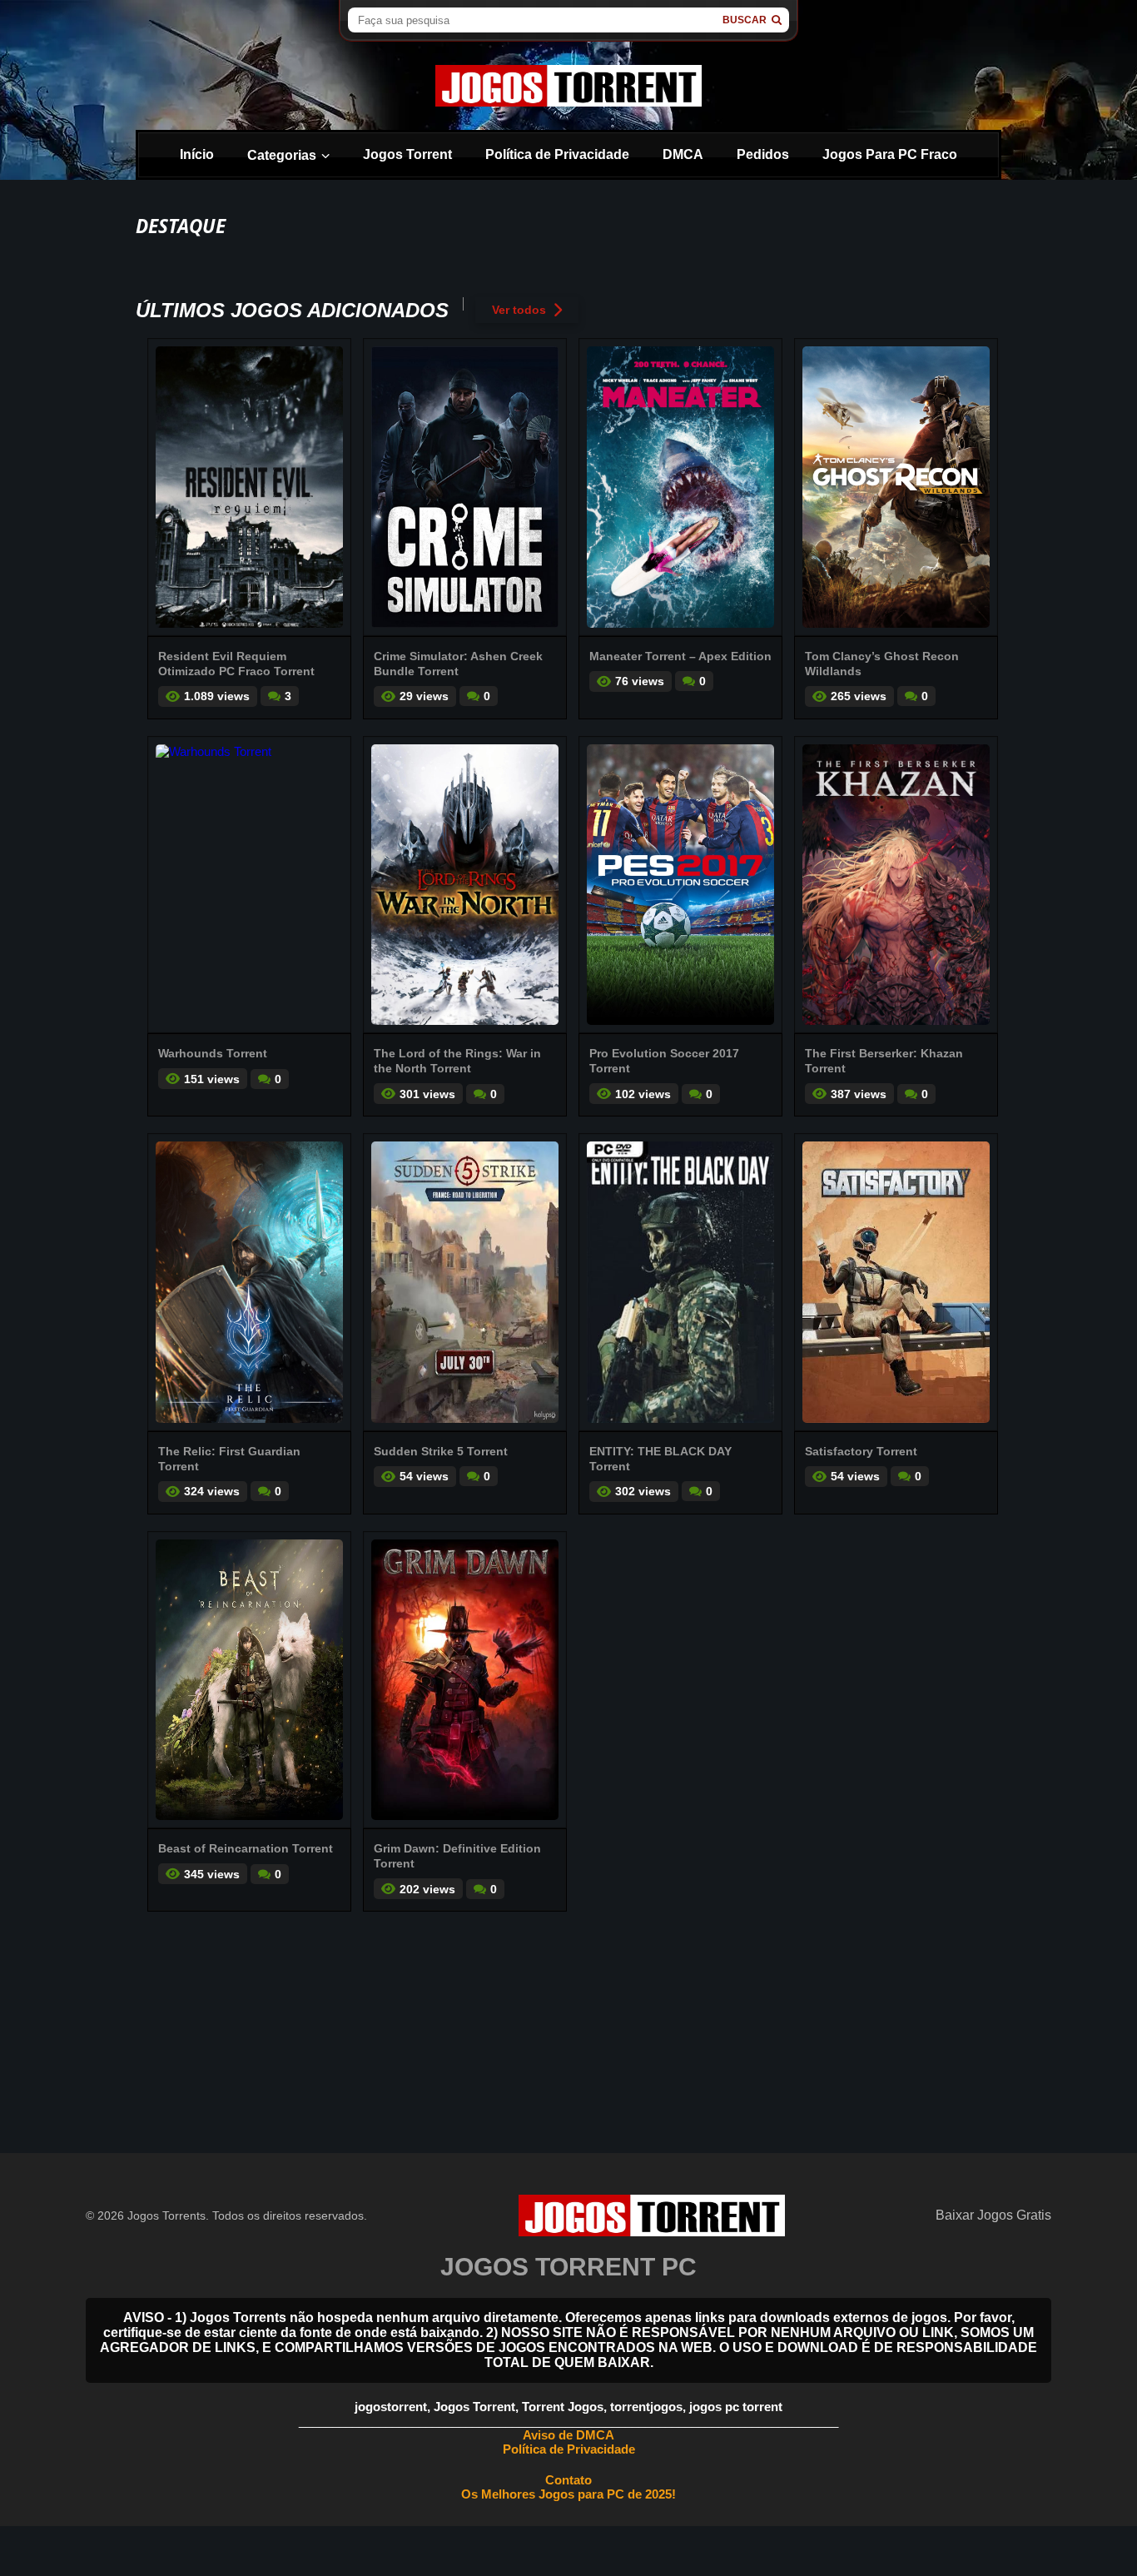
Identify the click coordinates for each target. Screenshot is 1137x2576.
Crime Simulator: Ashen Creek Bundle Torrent (458, 664)
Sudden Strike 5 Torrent (441, 1451)
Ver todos (519, 310)
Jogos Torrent (407, 154)
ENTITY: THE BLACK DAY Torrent (660, 1459)
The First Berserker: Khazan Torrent (884, 1061)
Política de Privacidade (557, 154)
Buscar (745, 20)
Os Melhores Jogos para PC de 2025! (568, 2494)
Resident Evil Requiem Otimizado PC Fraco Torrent (236, 664)
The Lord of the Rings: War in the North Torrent (457, 1061)
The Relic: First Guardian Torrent (229, 1459)
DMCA (683, 154)
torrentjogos (646, 2407)
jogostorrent (391, 2407)
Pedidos (763, 154)
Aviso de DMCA (568, 2435)
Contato (568, 2480)
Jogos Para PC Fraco (890, 154)
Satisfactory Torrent (861, 1451)
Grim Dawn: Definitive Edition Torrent (457, 1856)
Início (197, 154)
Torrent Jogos (563, 2407)
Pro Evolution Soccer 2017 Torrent (664, 1061)
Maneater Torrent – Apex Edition (680, 656)
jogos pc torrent (736, 2407)
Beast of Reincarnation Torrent (246, 1848)
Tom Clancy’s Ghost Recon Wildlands (882, 664)
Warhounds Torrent (213, 1053)
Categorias (282, 155)
